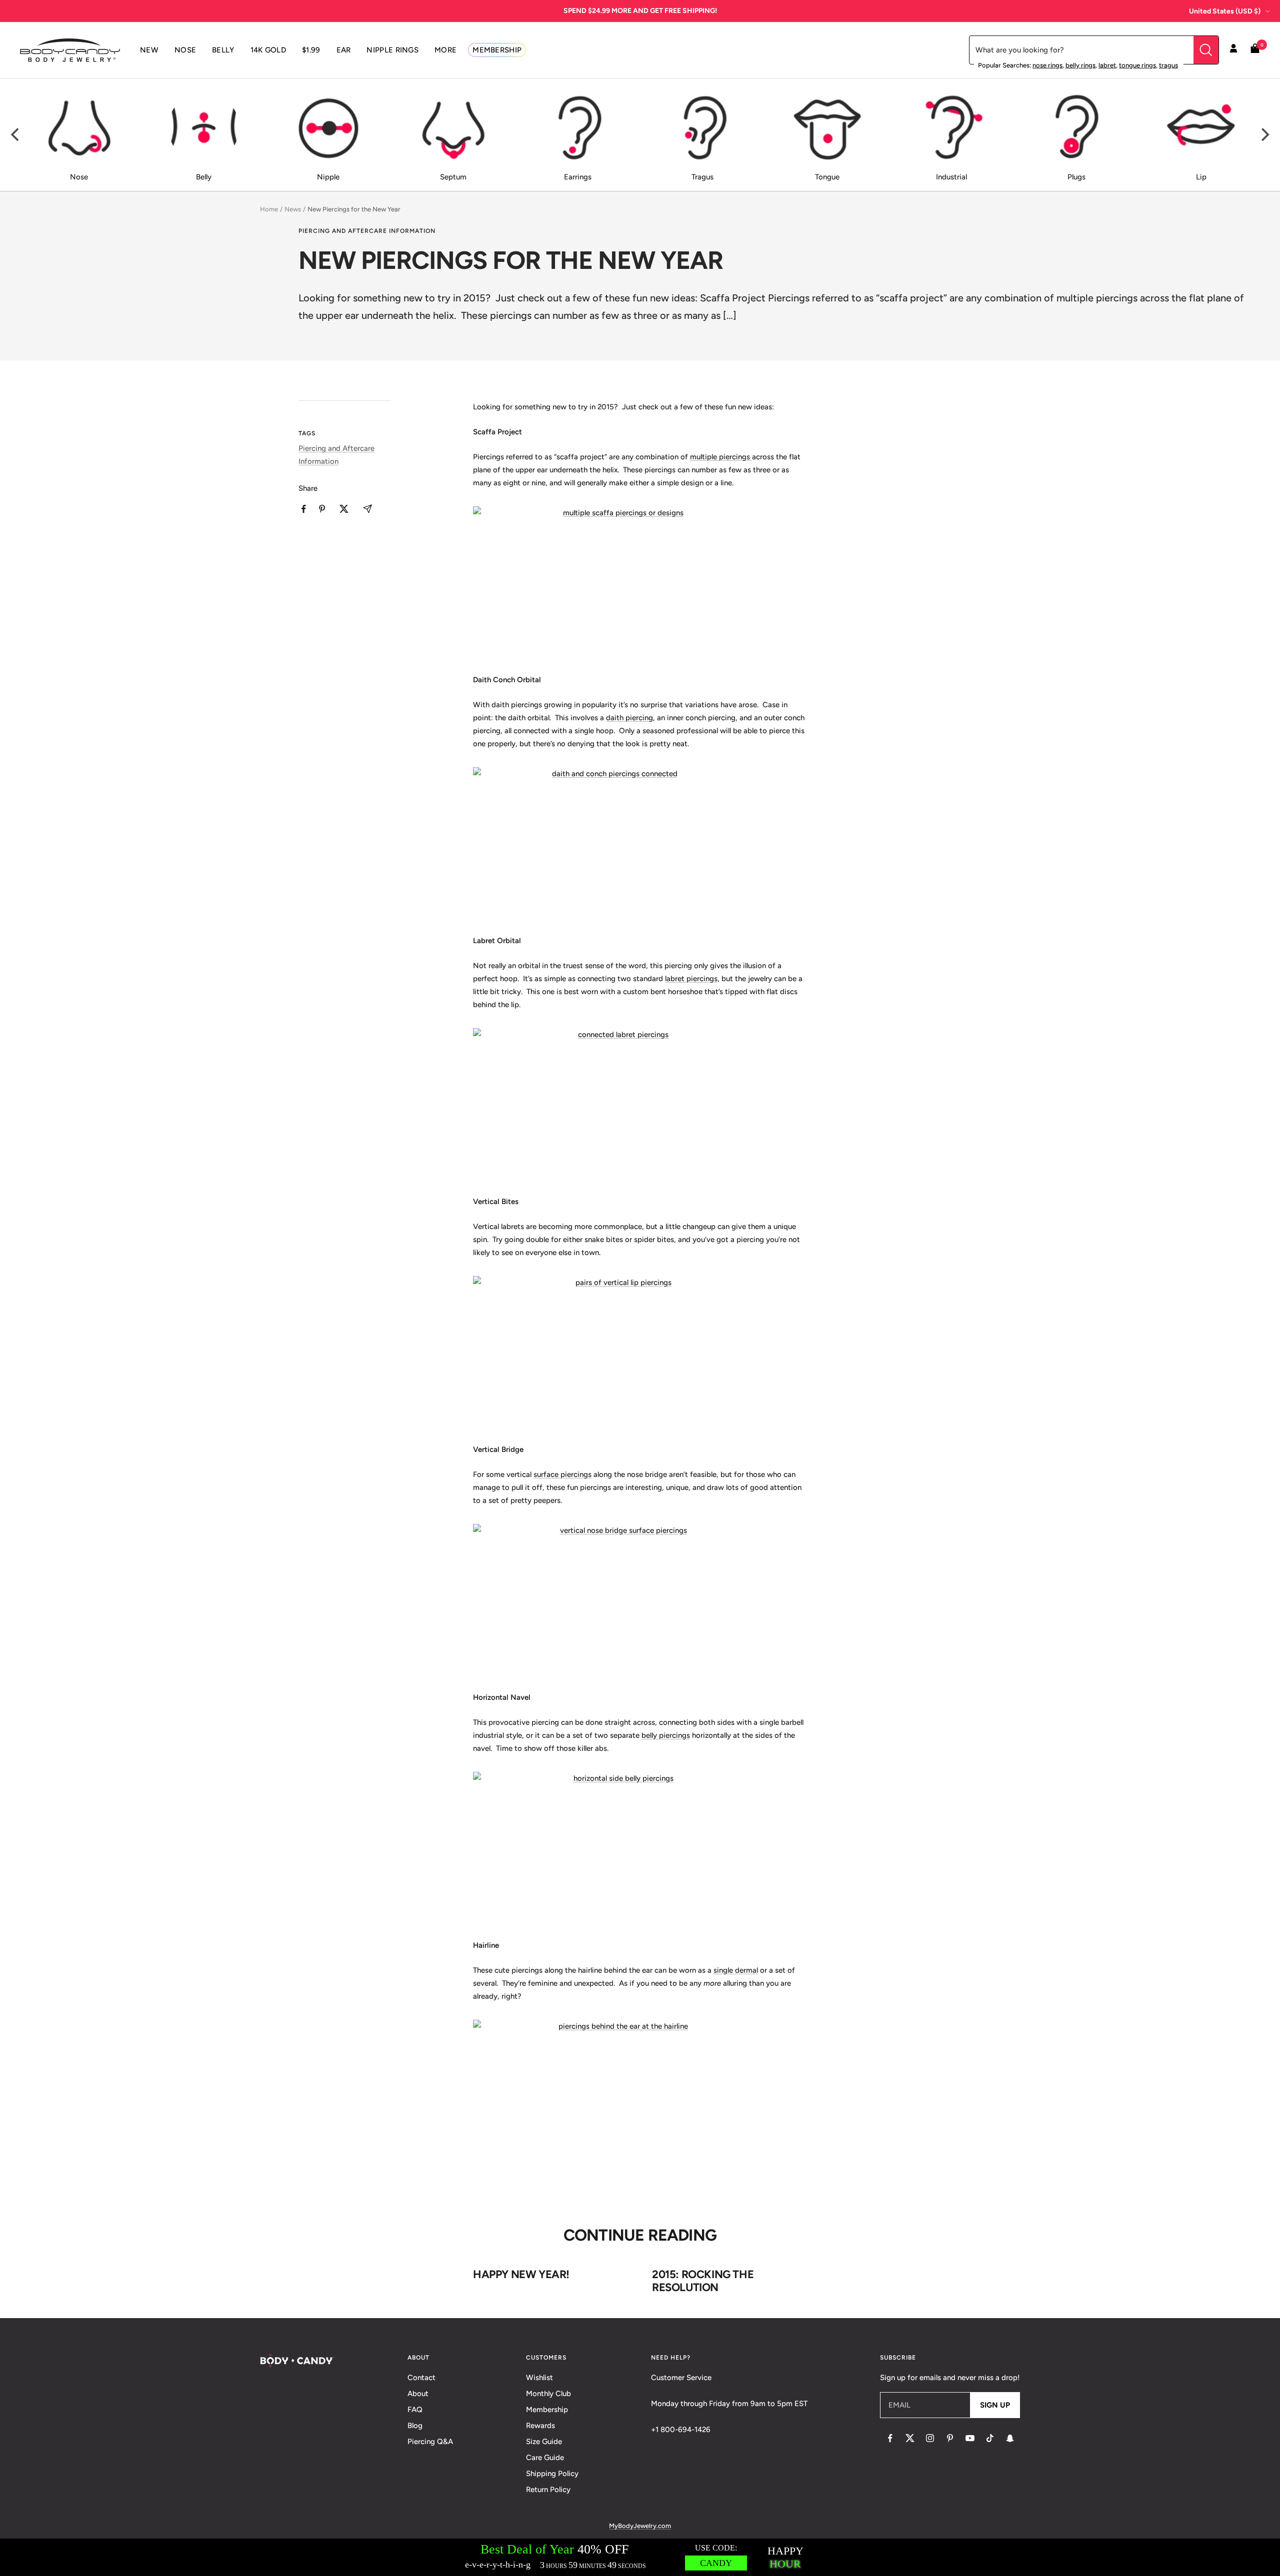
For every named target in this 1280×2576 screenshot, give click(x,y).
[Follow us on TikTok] (990, 2438)
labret (1107, 65)
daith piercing (629, 718)
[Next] (1264, 135)
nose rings (1047, 65)
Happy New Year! (521, 2274)
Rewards (540, 2426)
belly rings (1080, 65)
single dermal (736, 1970)
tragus (1168, 65)
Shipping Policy (552, 2474)
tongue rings (1137, 65)
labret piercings (691, 979)
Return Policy (548, 2490)
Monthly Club (548, 2394)
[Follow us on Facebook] (890, 2438)
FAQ (415, 2410)
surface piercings (562, 1474)
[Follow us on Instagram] (930, 2438)
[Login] (1233, 50)
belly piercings (666, 1735)
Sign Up (995, 2405)
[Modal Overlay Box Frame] (640, 2557)
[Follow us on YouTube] (970, 2438)
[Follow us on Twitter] (910, 2438)
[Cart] (1255, 50)
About (418, 2394)
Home (269, 209)
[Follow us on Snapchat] (1010, 2438)
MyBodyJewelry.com (640, 2526)
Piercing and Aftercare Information (367, 231)
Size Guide (544, 2442)
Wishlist (539, 2378)
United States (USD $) (1225, 11)
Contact (421, 2378)
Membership (547, 2410)
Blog (415, 2426)
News (293, 209)
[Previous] (16, 135)
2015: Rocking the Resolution (703, 2281)
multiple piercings (721, 457)
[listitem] (304, 509)
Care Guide (545, 2458)
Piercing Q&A (430, 2442)
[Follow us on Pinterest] (950, 2438)
